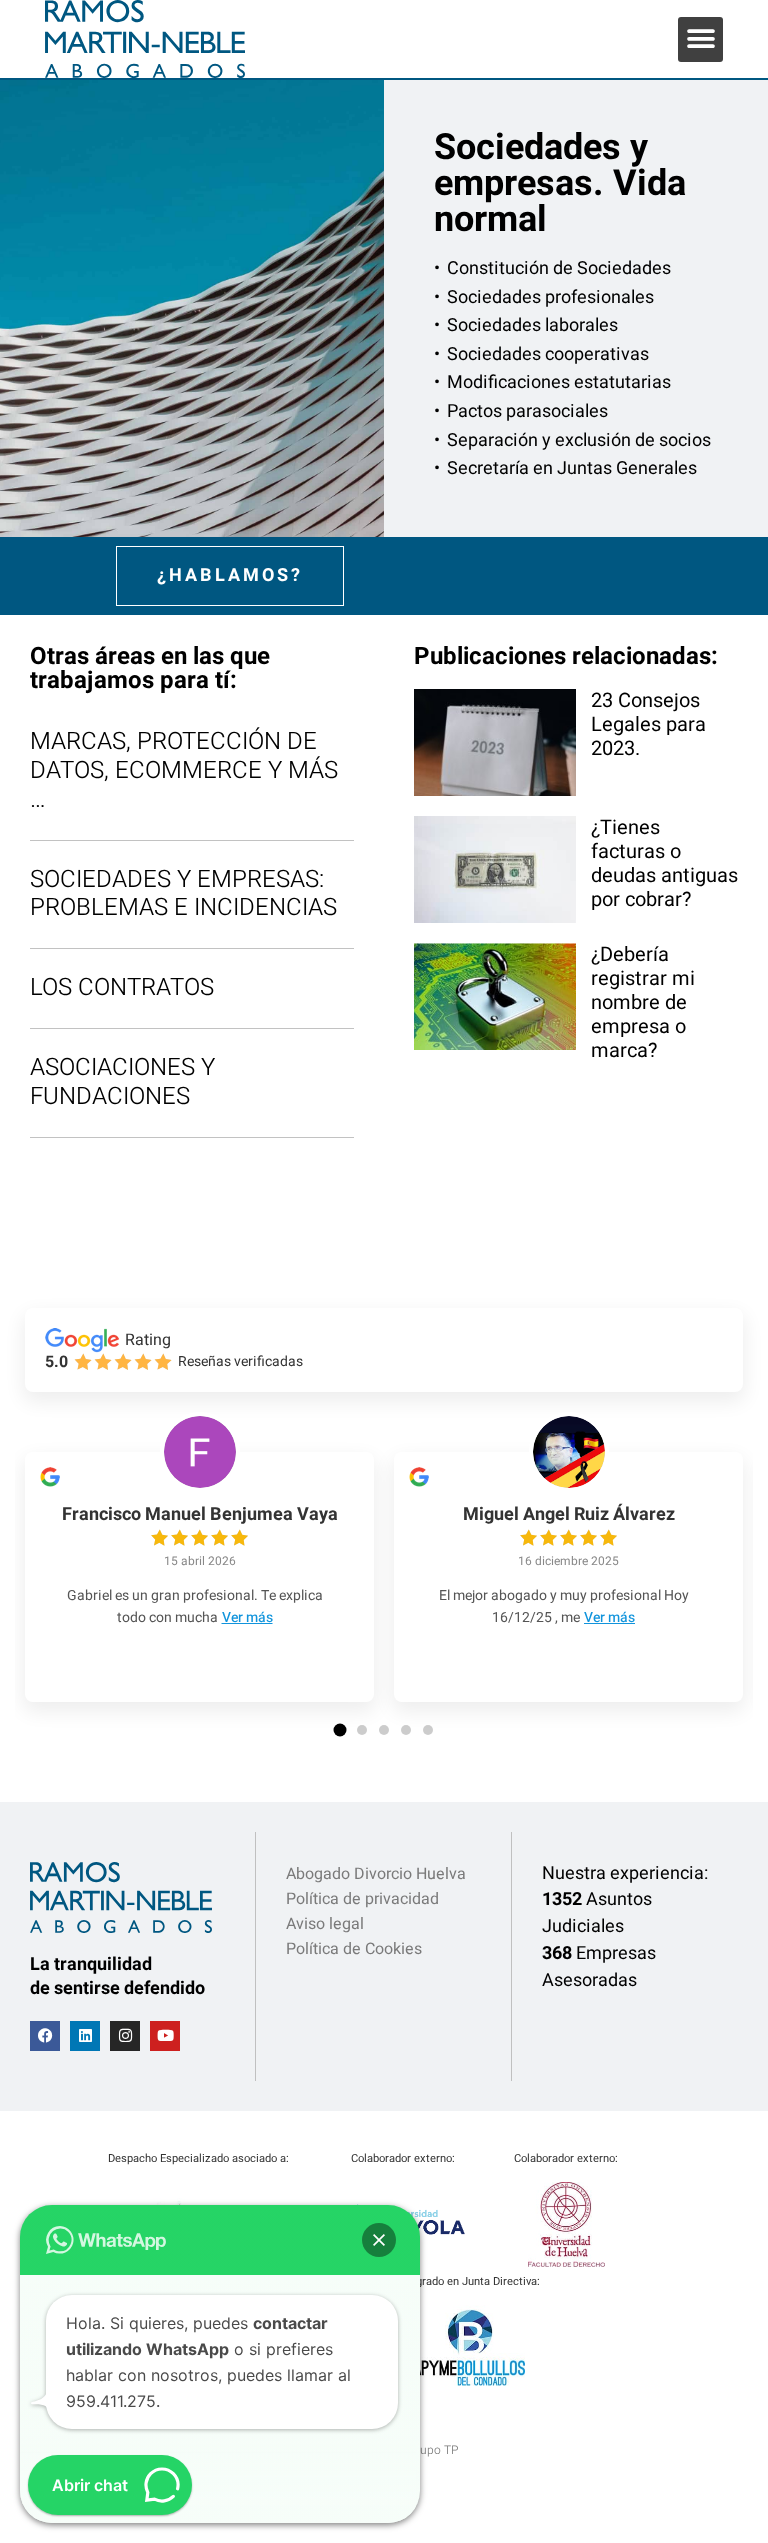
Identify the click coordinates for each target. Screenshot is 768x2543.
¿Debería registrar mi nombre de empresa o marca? (643, 1002)
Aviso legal (325, 1924)
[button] (700, 39)
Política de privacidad (362, 1899)
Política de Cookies (354, 1949)
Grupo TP (433, 2450)
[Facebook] (45, 2036)
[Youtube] (165, 2036)
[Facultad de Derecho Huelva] (566, 2262)
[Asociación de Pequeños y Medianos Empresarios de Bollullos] (469, 2385)
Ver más (247, 1617)
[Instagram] (125, 2036)
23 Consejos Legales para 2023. (648, 724)
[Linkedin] (85, 2036)
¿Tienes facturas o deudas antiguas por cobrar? (664, 863)
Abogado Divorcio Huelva (376, 1874)
